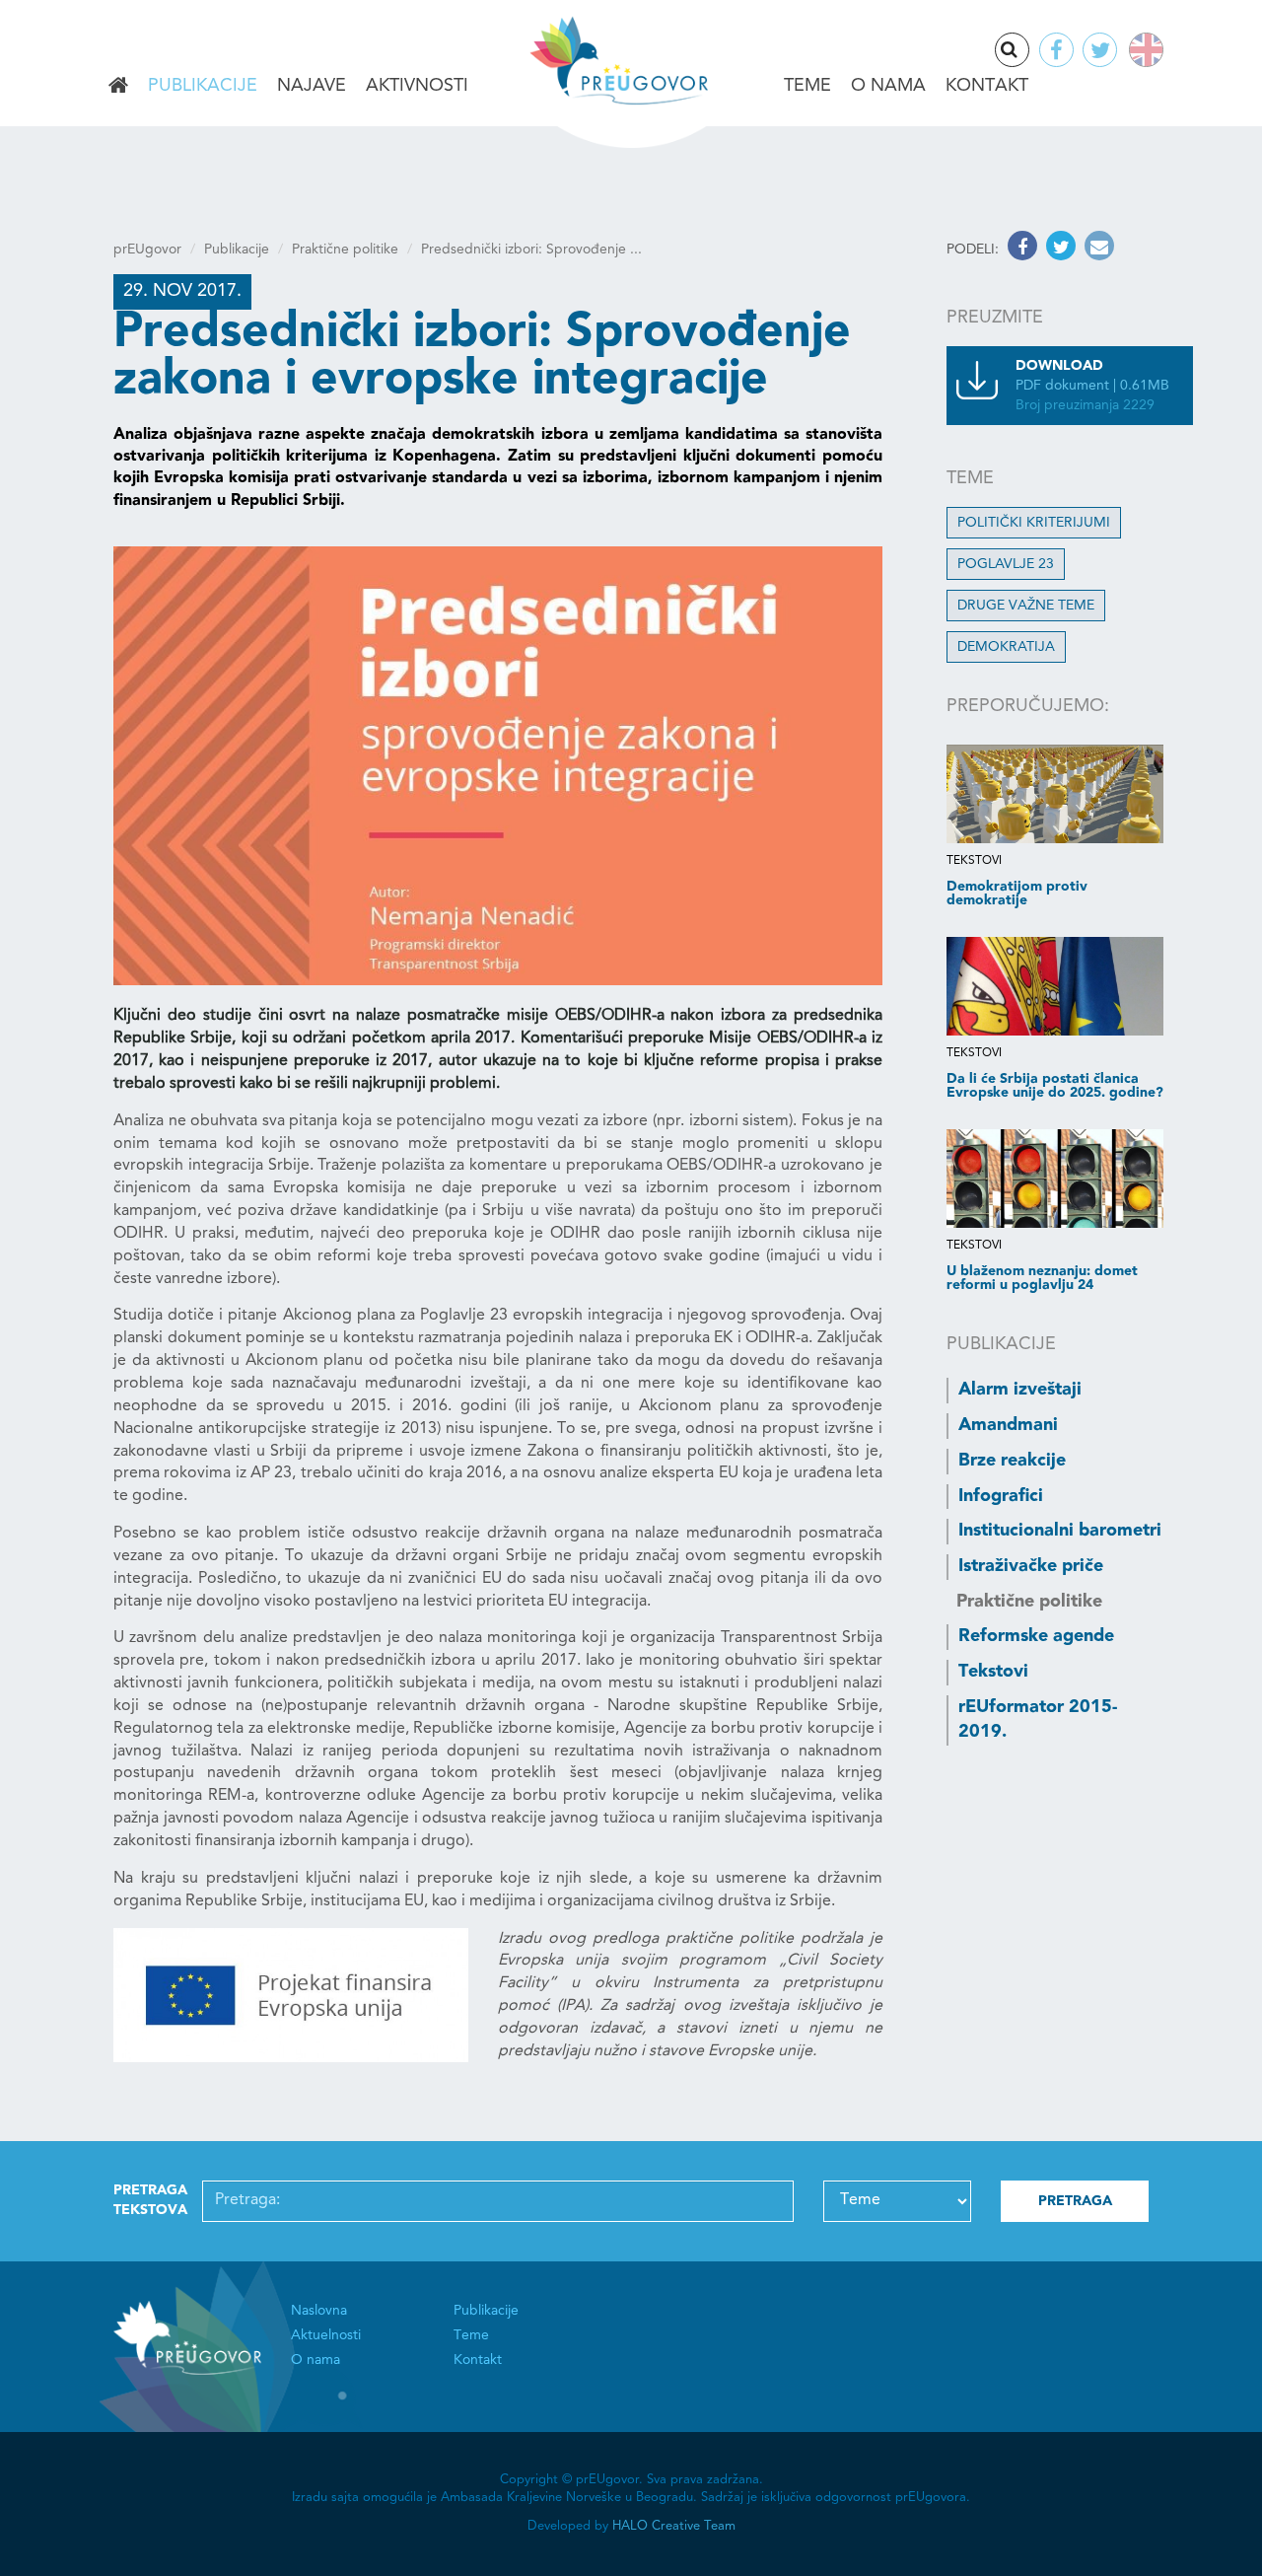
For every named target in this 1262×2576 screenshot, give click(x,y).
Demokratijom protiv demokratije (1017, 894)
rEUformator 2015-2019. (1038, 1720)
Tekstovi (993, 1672)
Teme (807, 86)
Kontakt (987, 86)
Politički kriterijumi (1034, 523)
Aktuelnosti (326, 2335)
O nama (888, 86)
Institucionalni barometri (1060, 1531)
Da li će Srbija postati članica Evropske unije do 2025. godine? (1055, 1086)
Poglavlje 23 (1006, 564)
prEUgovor (147, 250)
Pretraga (1028, 51)
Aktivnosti (417, 86)
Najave (312, 86)
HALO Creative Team (674, 2526)
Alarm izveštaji (1020, 1390)
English (1142, 50)
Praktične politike (345, 250)
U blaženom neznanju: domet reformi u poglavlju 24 (1042, 1278)
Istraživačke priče (1031, 1566)
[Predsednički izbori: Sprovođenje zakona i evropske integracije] (498, 766)
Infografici (1001, 1496)
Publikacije (203, 86)
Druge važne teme (1026, 606)
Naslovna (118, 87)
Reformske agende (1036, 1636)
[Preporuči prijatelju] (1097, 250)
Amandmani (1008, 1425)
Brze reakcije (1012, 1461)
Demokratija (1006, 647)
